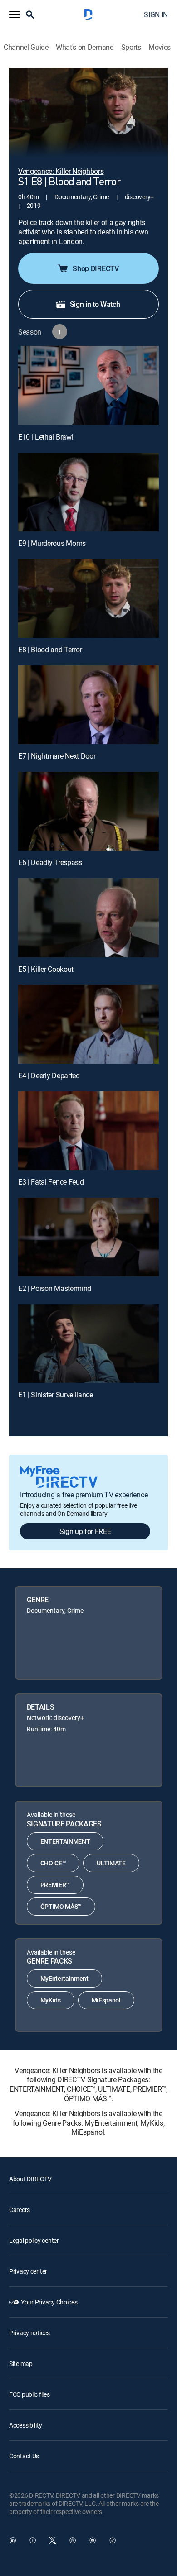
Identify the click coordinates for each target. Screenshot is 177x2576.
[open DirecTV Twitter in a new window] (53, 2540)
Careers (20, 2210)
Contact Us (24, 2456)
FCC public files (29, 2394)
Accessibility (25, 2425)
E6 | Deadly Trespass (50, 862)
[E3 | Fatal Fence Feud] (88, 1131)
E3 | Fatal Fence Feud (51, 1182)
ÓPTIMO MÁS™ (61, 1906)
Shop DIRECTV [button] (96, 268)
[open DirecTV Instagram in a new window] (73, 2540)
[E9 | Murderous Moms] (88, 492)
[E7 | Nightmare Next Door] (88, 705)
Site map (21, 2363)
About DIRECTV (30, 2179)
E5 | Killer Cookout (46, 969)
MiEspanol (106, 2000)
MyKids (51, 2000)
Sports (131, 47)
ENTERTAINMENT (65, 1841)
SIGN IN (156, 14)
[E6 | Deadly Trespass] (88, 811)
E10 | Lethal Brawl (46, 437)
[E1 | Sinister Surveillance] (88, 1343)
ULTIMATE (111, 1863)
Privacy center (28, 2271)
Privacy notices (29, 2333)
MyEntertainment (64, 1978)
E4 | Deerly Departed (49, 1075)
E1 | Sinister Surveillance (56, 1395)
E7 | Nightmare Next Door (57, 756)
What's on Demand (85, 47)
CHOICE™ (53, 1863)
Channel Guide (26, 47)
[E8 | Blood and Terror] (88, 598)
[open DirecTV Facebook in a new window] (33, 2540)
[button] (15, 14)
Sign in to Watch (95, 304)
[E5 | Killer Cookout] (88, 918)
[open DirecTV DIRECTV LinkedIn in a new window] (13, 2540)
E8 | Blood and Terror (50, 650)
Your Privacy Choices (49, 2302)
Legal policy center (34, 2240)
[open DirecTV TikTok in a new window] (113, 2540)
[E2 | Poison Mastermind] (88, 1237)
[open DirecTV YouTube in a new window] (93, 2540)
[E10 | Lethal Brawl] (88, 385)
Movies (160, 47)
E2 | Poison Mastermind (55, 1288)
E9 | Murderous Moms (52, 543)
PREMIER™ (55, 1885)
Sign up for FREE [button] (85, 1531)
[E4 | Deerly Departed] (88, 1024)
